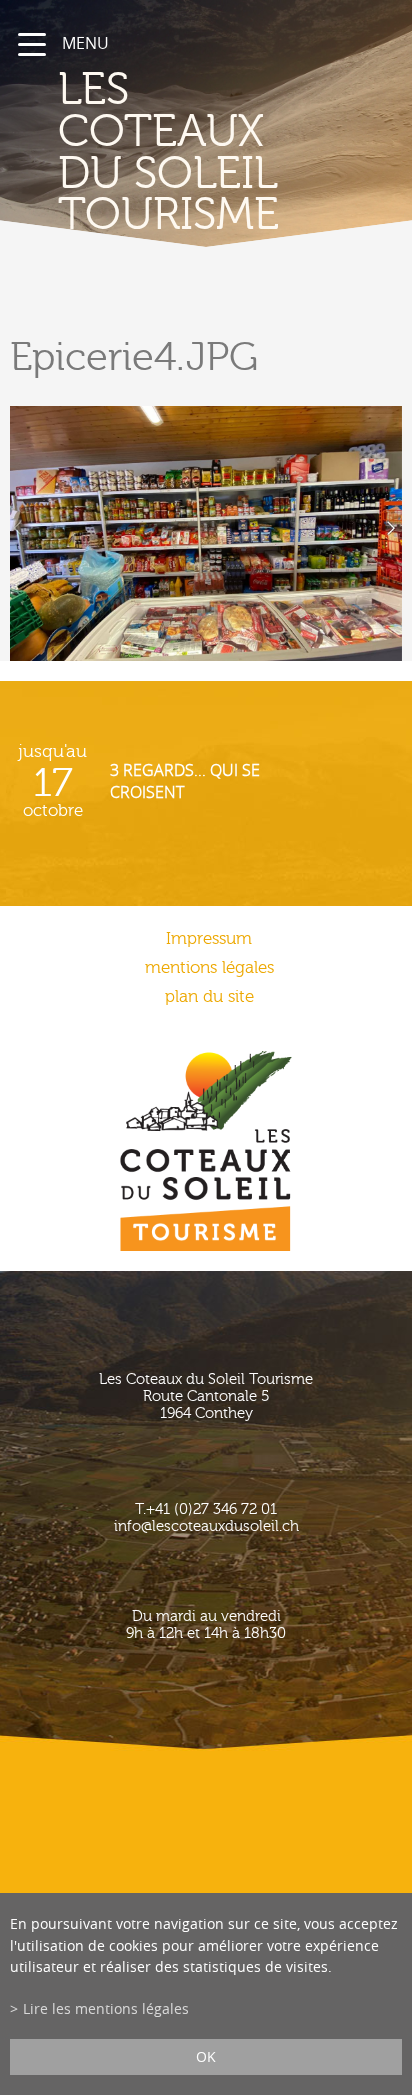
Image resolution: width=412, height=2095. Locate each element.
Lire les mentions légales (106, 2008)
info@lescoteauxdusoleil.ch (206, 1526)
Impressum (209, 938)
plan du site (209, 996)
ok (206, 2056)
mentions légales (209, 967)
